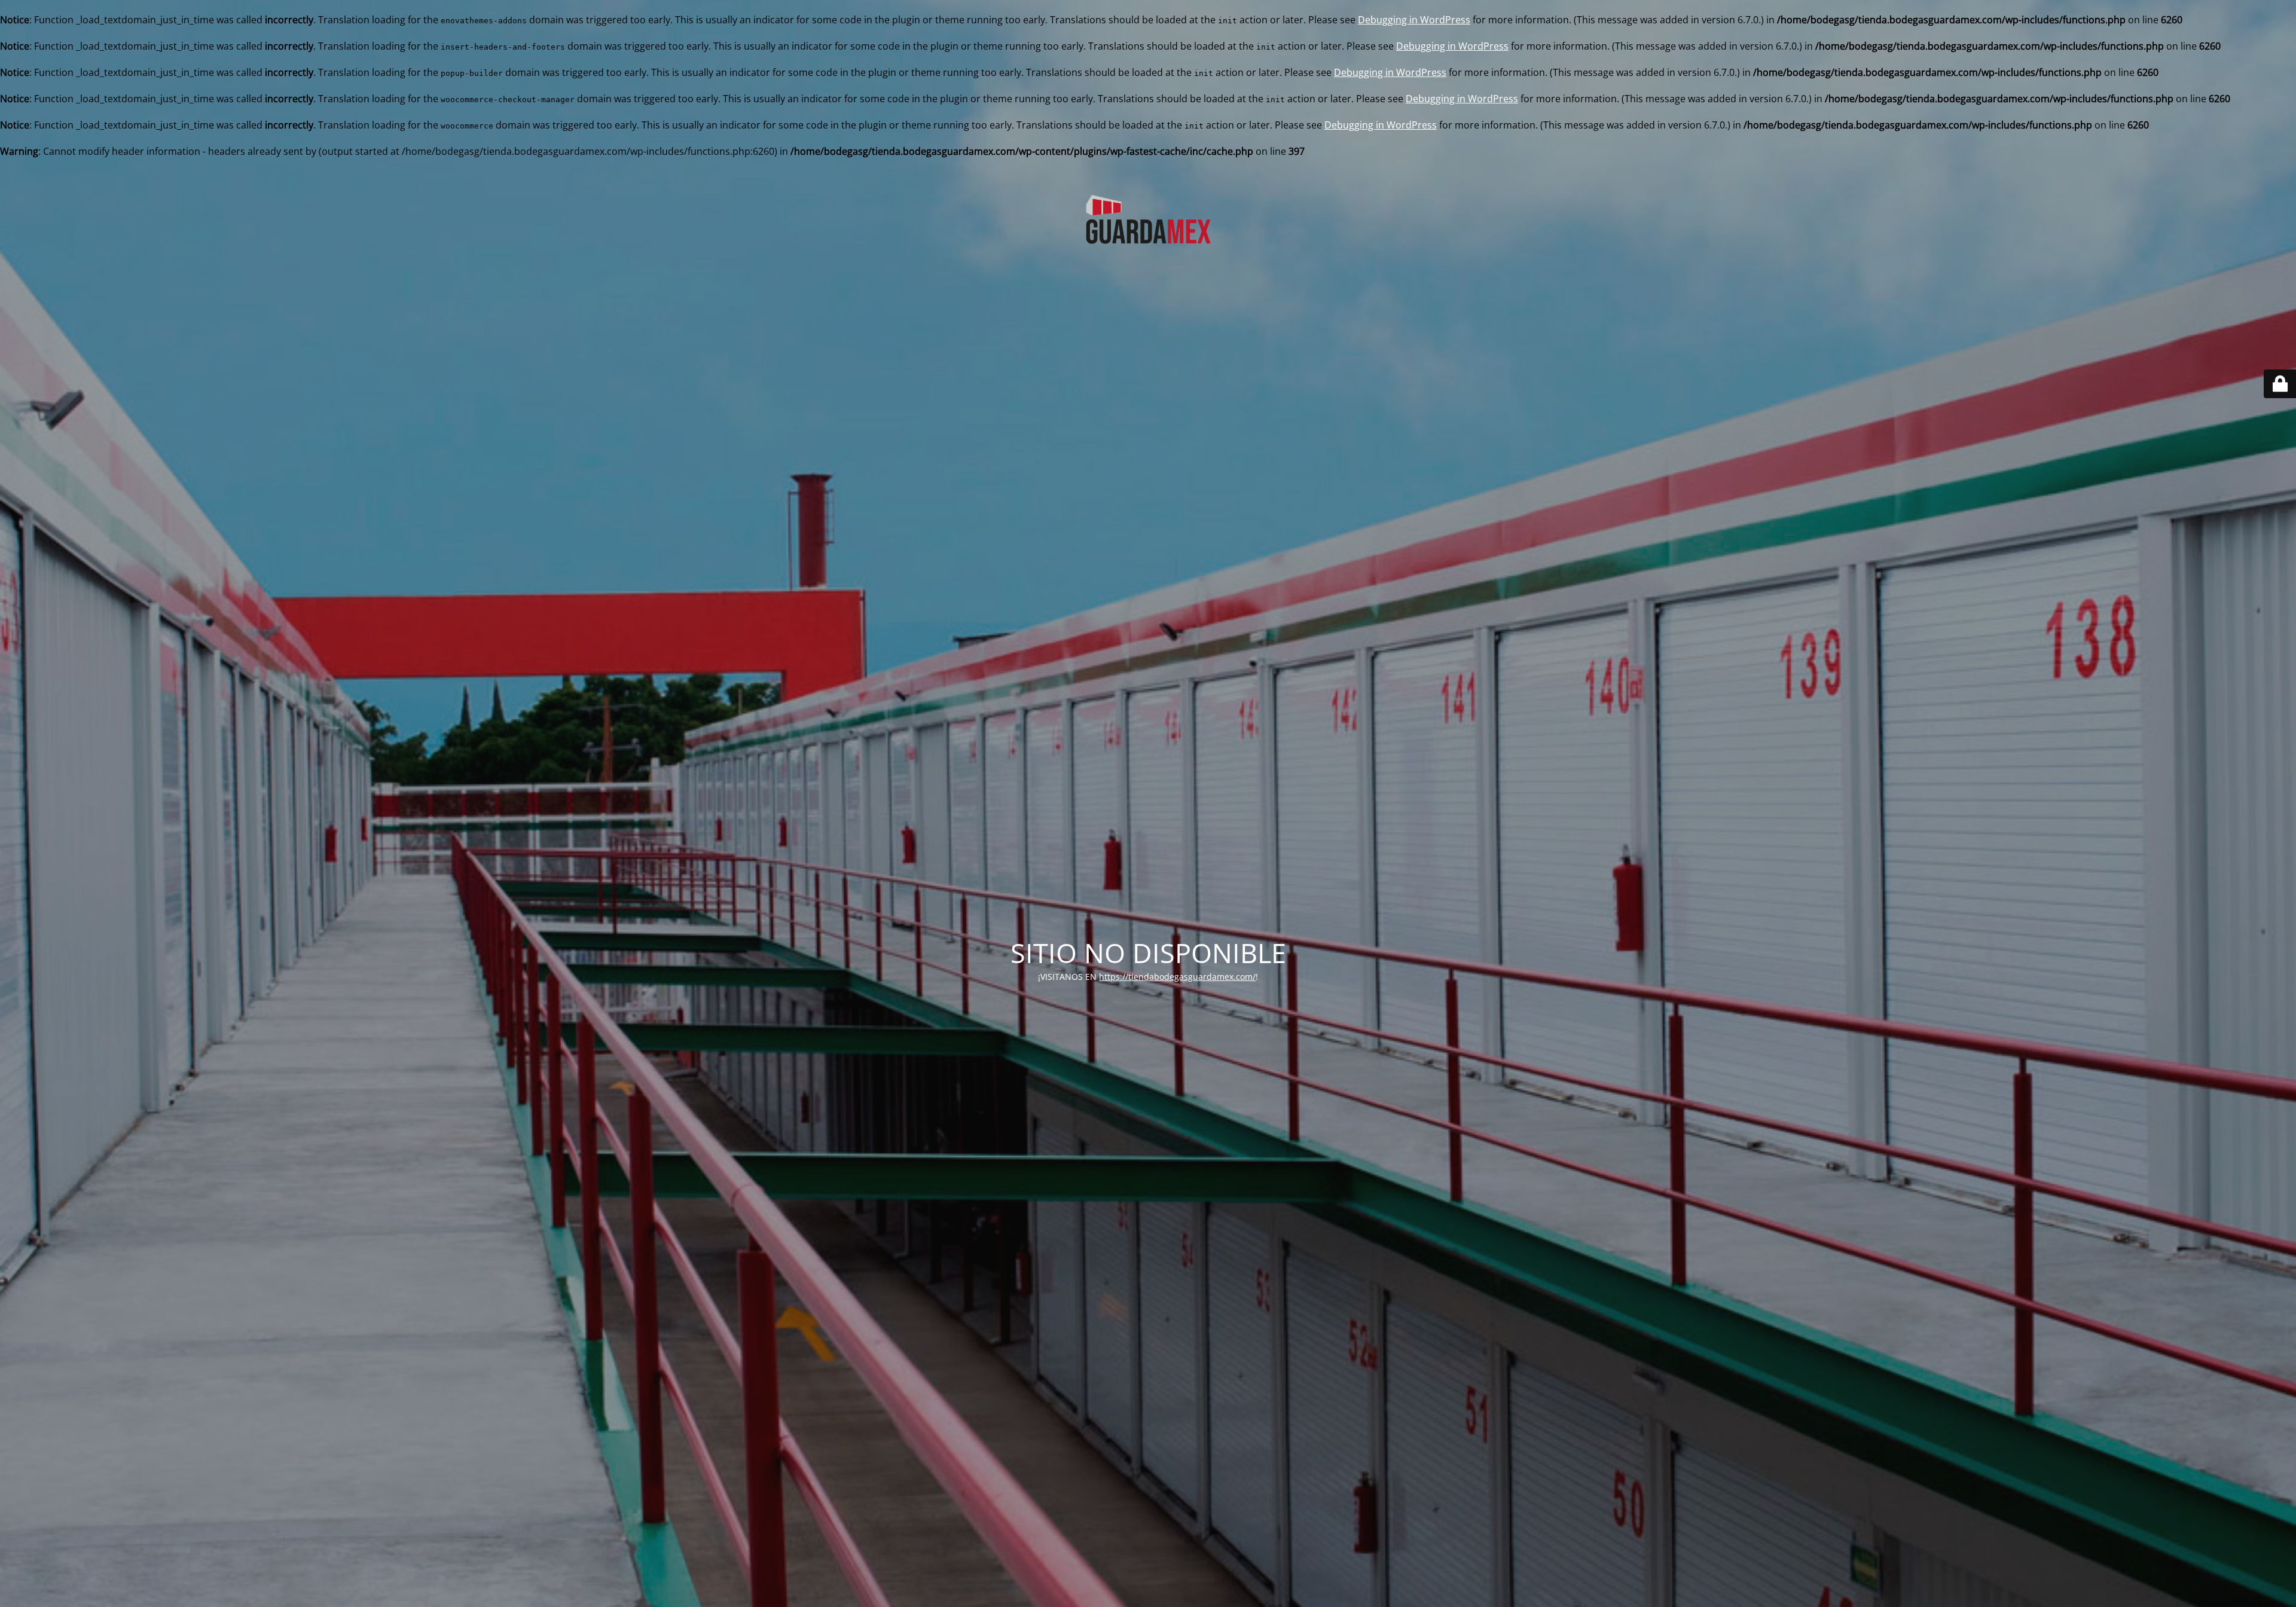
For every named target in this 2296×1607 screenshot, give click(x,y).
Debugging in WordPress (1414, 20)
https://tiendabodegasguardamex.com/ (1177, 977)
